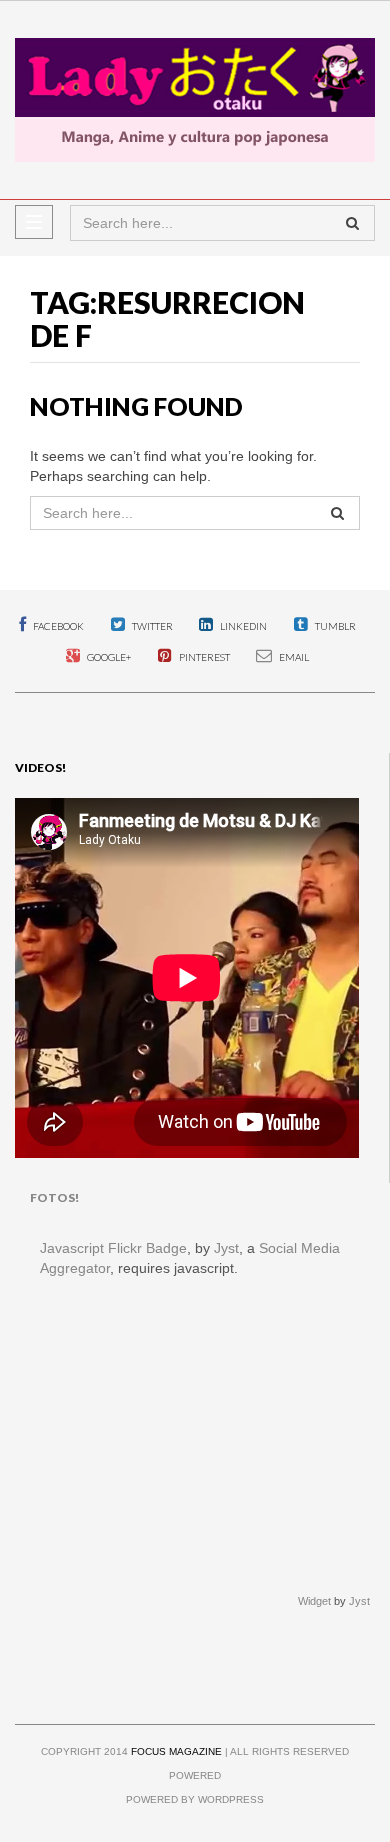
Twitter (151, 626)
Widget (314, 1601)
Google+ (108, 657)
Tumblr (334, 626)
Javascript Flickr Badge (113, 1248)
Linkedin (242, 626)
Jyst (226, 1248)
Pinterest (203, 657)
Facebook (57, 626)
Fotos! (54, 1197)
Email (293, 657)
